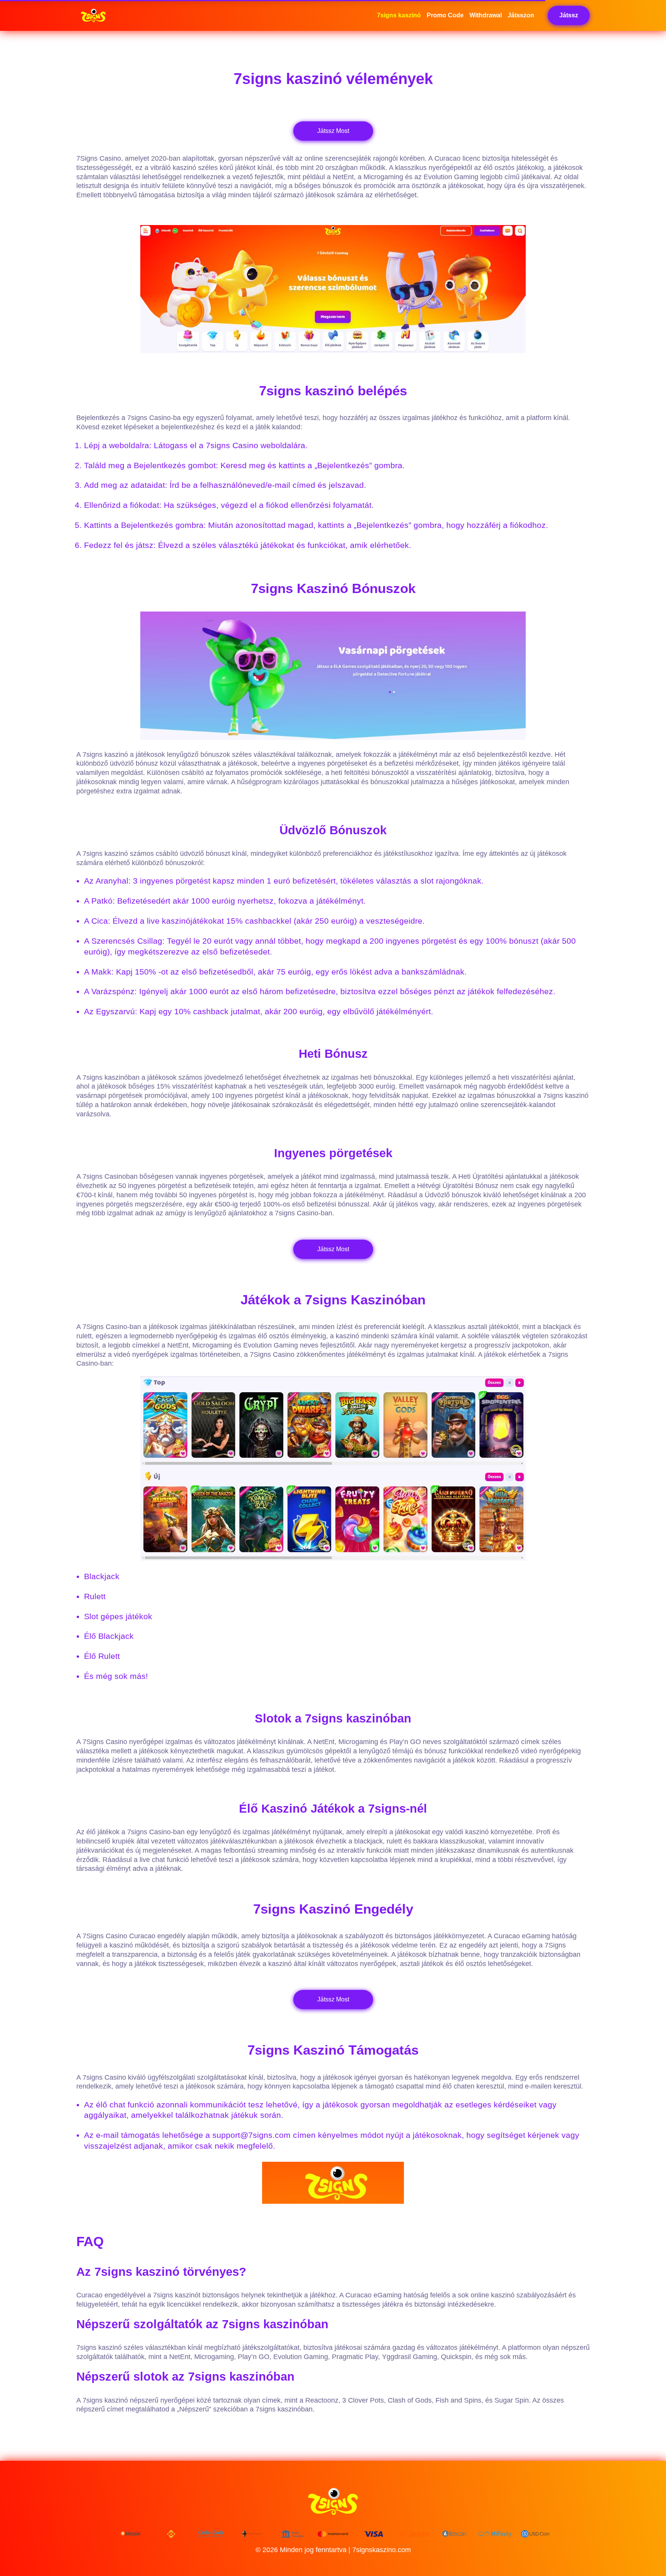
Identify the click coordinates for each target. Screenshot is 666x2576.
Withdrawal (486, 15)
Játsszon (521, 15)
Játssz (569, 15)
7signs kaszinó (399, 15)
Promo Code (445, 15)
